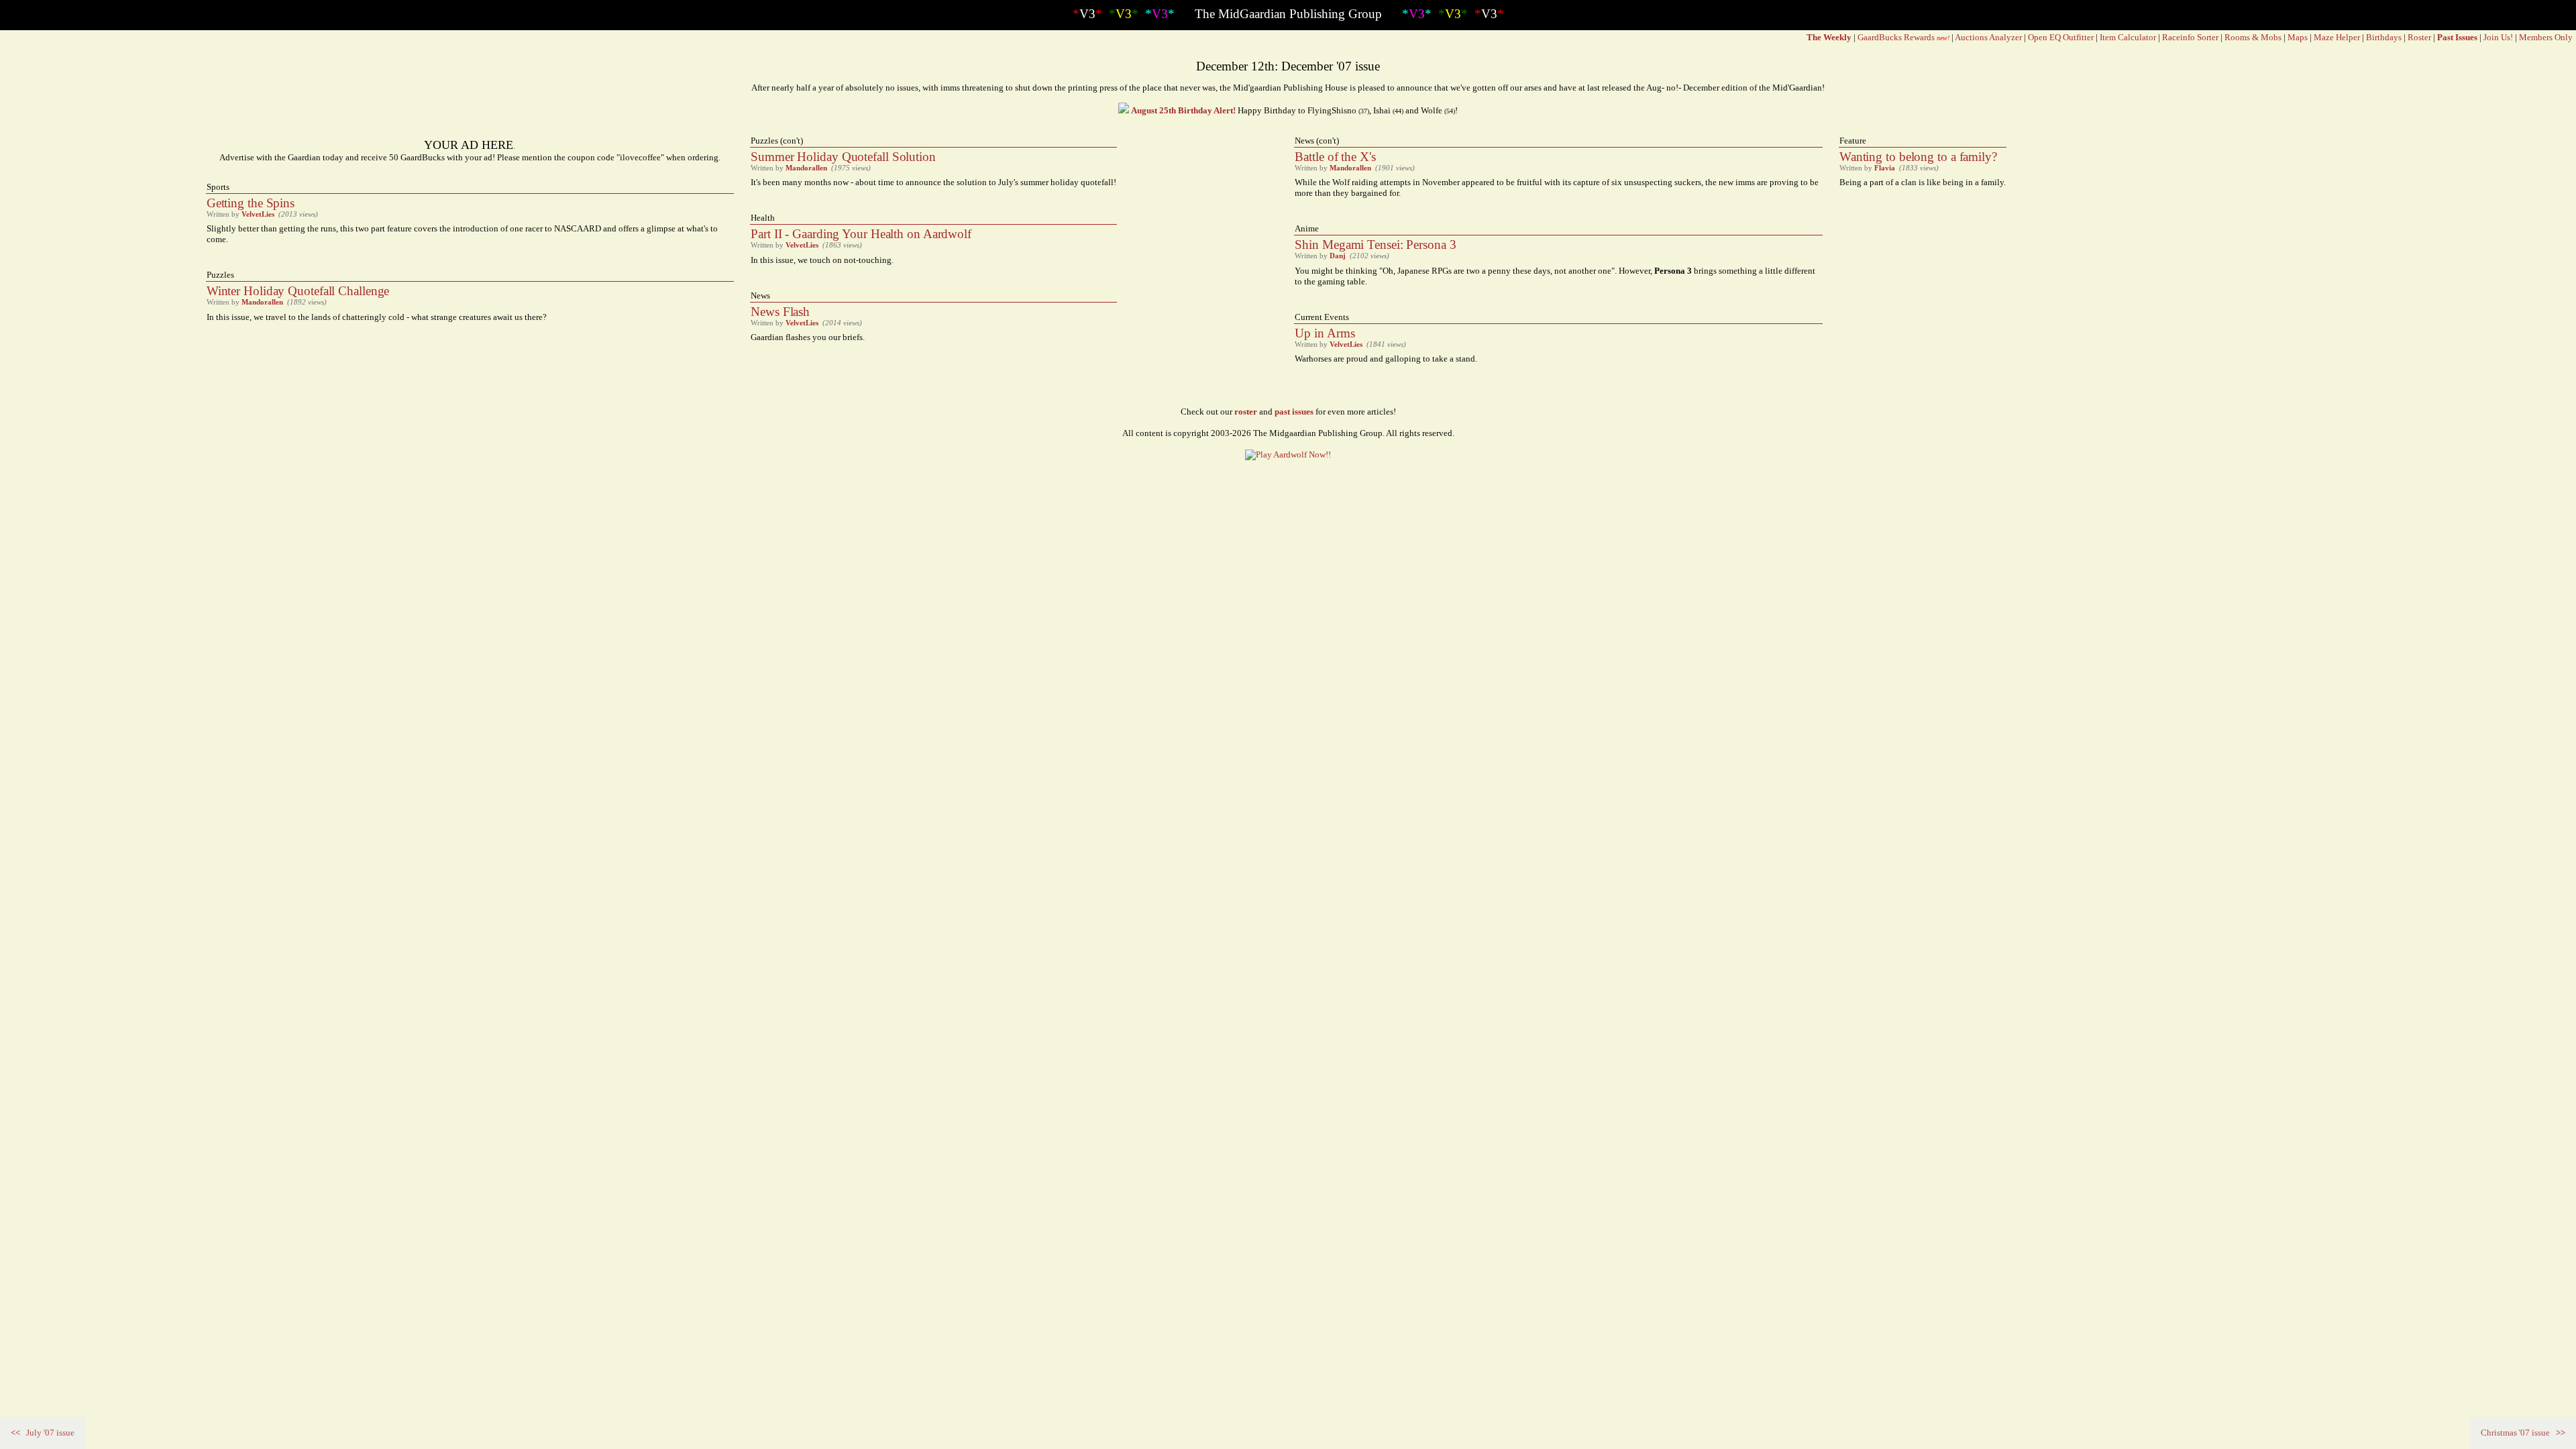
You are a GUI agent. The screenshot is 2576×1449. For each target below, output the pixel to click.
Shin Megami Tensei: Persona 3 (1375, 245)
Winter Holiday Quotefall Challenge (298, 291)
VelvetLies (258, 214)
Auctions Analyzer (1988, 37)
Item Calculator (2128, 37)
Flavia (1885, 168)
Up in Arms (1325, 333)
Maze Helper (2337, 37)
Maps (2298, 37)
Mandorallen (262, 302)
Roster (2419, 37)
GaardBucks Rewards (1896, 37)
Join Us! (2498, 37)
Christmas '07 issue (2523, 1433)
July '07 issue (43, 1433)
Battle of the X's (1335, 157)
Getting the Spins (251, 203)
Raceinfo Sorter (2190, 37)
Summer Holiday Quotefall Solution (843, 157)
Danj (1338, 256)
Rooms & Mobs (2253, 37)
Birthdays (2384, 37)
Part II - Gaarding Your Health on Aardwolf (861, 234)
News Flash (780, 312)
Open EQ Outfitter (2061, 37)
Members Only (2546, 37)
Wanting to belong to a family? (1918, 157)
